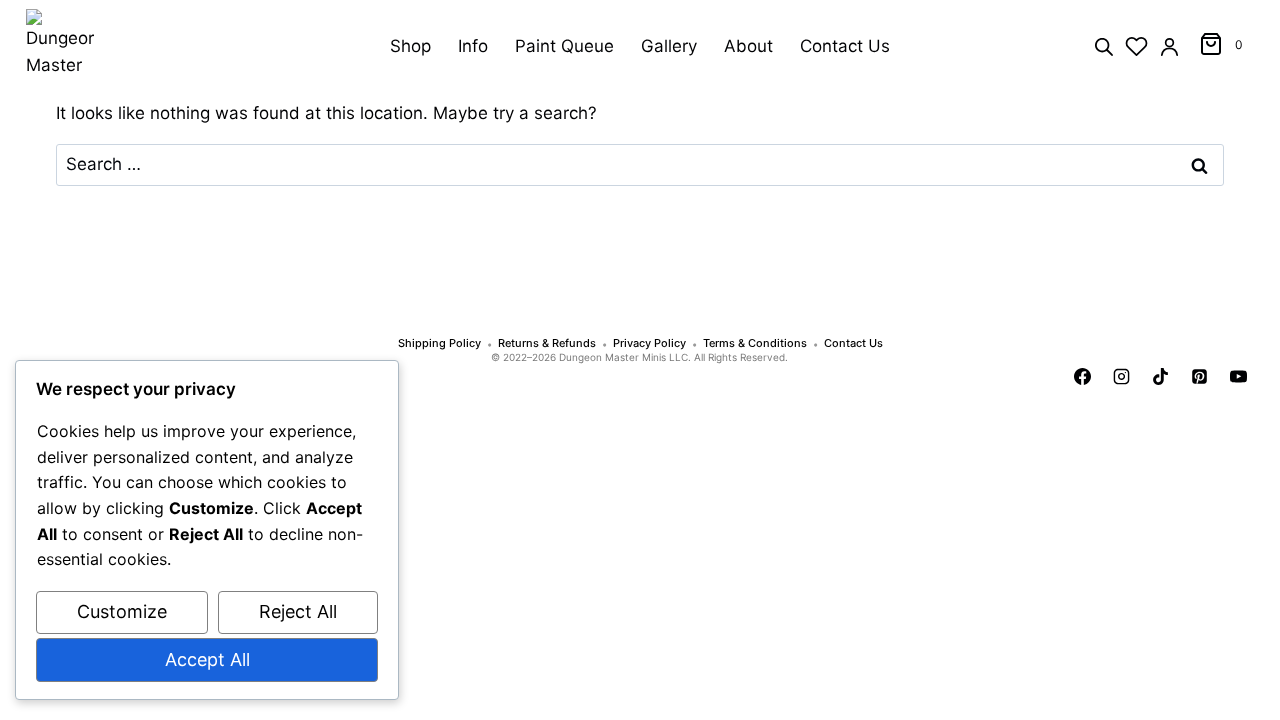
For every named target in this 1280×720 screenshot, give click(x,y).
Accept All (207, 659)
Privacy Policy (649, 343)
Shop (410, 46)
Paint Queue (564, 46)
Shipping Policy (439, 343)
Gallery (669, 46)
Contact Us (845, 46)
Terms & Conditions (755, 343)
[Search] (1104, 45)
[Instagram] (1122, 376)
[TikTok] (1161, 376)
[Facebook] (1083, 376)
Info (473, 46)
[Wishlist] (1136, 46)
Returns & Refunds (547, 343)
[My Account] (1169, 46)
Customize (122, 611)
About (748, 46)
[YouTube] (1239, 376)
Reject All (298, 611)
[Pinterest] (1200, 376)
